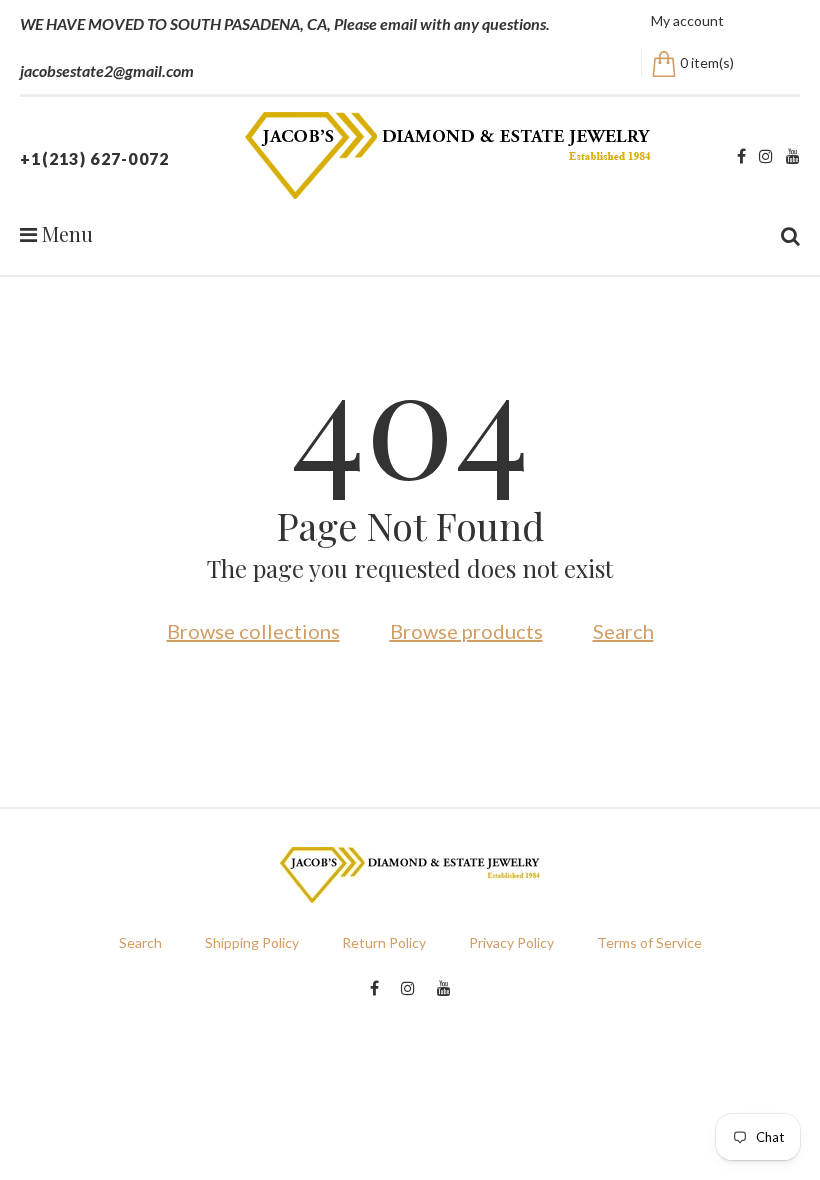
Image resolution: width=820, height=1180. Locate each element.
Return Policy (384, 942)
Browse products (466, 631)
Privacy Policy (511, 942)
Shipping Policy (252, 942)
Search (623, 631)
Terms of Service (649, 942)
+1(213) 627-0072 (94, 158)
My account (687, 20)
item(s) (707, 62)
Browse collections (253, 631)
